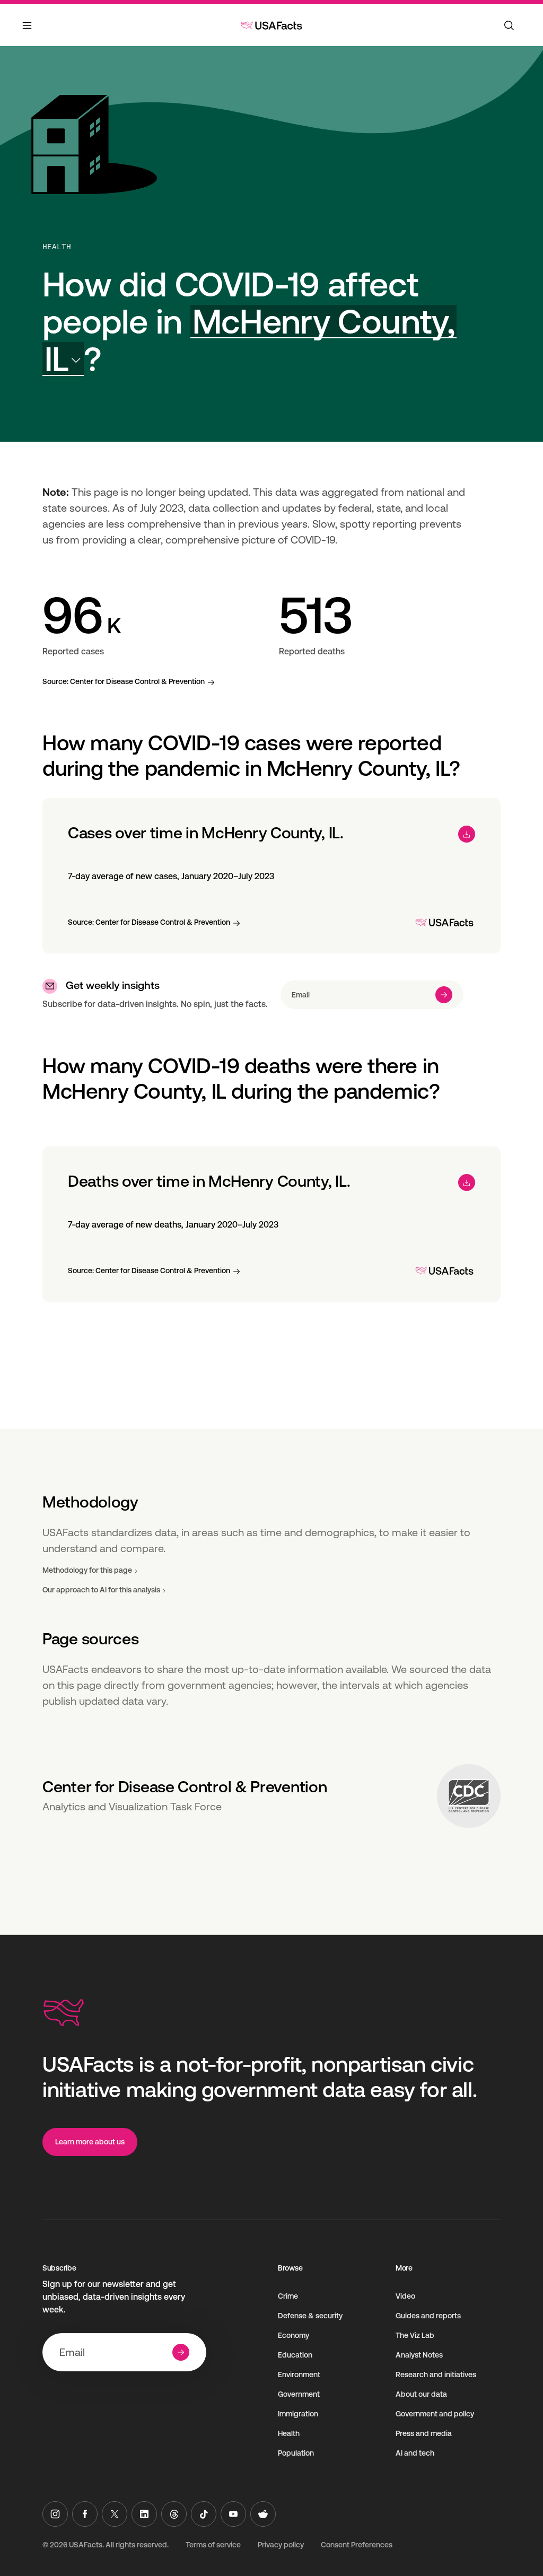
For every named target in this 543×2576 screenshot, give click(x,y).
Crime (288, 2296)
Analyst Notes (419, 2355)
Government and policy (435, 2414)
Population (296, 2453)
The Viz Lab (415, 2335)
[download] (467, 834)
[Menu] (28, 32)
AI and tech (415, 2453)
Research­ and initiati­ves (436, 2375)
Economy (294, 2335)
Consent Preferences (357, 2545)
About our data (421, 2394)
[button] (249, 340)
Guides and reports (428, 2316)
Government (299, 2394)
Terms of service (213, 2545)
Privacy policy (281, 2545)
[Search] (509, 25)
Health (57, 247)
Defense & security (310, 2316)
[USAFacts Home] (271, 25)
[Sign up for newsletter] (444, 995)
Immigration (298, 2414)
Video (405, 2296)
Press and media (424, 2433)
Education (295, 2355)
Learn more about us (90, 2142)
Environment (299, 2375)
